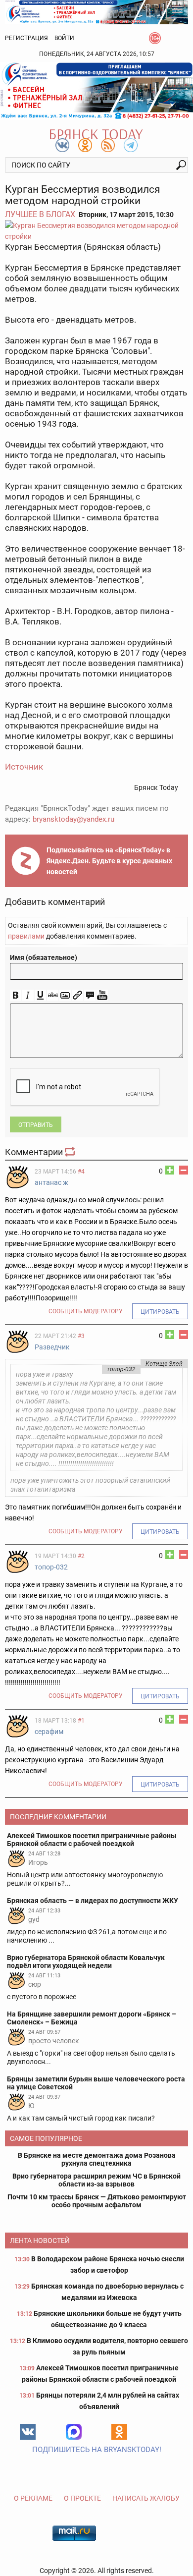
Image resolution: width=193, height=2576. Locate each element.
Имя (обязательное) (44, 957)
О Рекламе (33, 2498)
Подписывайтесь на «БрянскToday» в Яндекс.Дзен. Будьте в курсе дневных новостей (109, 861)
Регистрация (26, 38)
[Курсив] (28, 995)
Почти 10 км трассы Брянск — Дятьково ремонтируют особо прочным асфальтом (97, 2201)
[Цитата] (90, 995)
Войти (64, 38)
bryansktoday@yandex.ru (73, 819)
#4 (81, 1172)
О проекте (82, 2498)
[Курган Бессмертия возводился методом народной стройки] (96, 231)
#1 (81, 1721)
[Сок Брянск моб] (96, 91)
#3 (81, 1336)
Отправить (36, 1125)
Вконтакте (28, 2432)
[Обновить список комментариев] (71, 1152)
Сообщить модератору (86, 1311)
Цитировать (160, 1312)
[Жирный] (16, 995)
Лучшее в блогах (40, 214)
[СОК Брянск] (96, 11)
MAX (74, 2432)
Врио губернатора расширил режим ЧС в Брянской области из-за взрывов (96, 2180)
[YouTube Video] (102, 995)
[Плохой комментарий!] (184, 1170)
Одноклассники (119, 2432)
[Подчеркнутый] (40, 995)
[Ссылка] (77, 995)
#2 (81, 1556)
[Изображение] (65, 995)
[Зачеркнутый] (53, 995)
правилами (26, 936)
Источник (24, 767)
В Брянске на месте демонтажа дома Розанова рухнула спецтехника (97, 2159)
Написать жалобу (146, 2498)
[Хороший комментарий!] (170, 1170)
